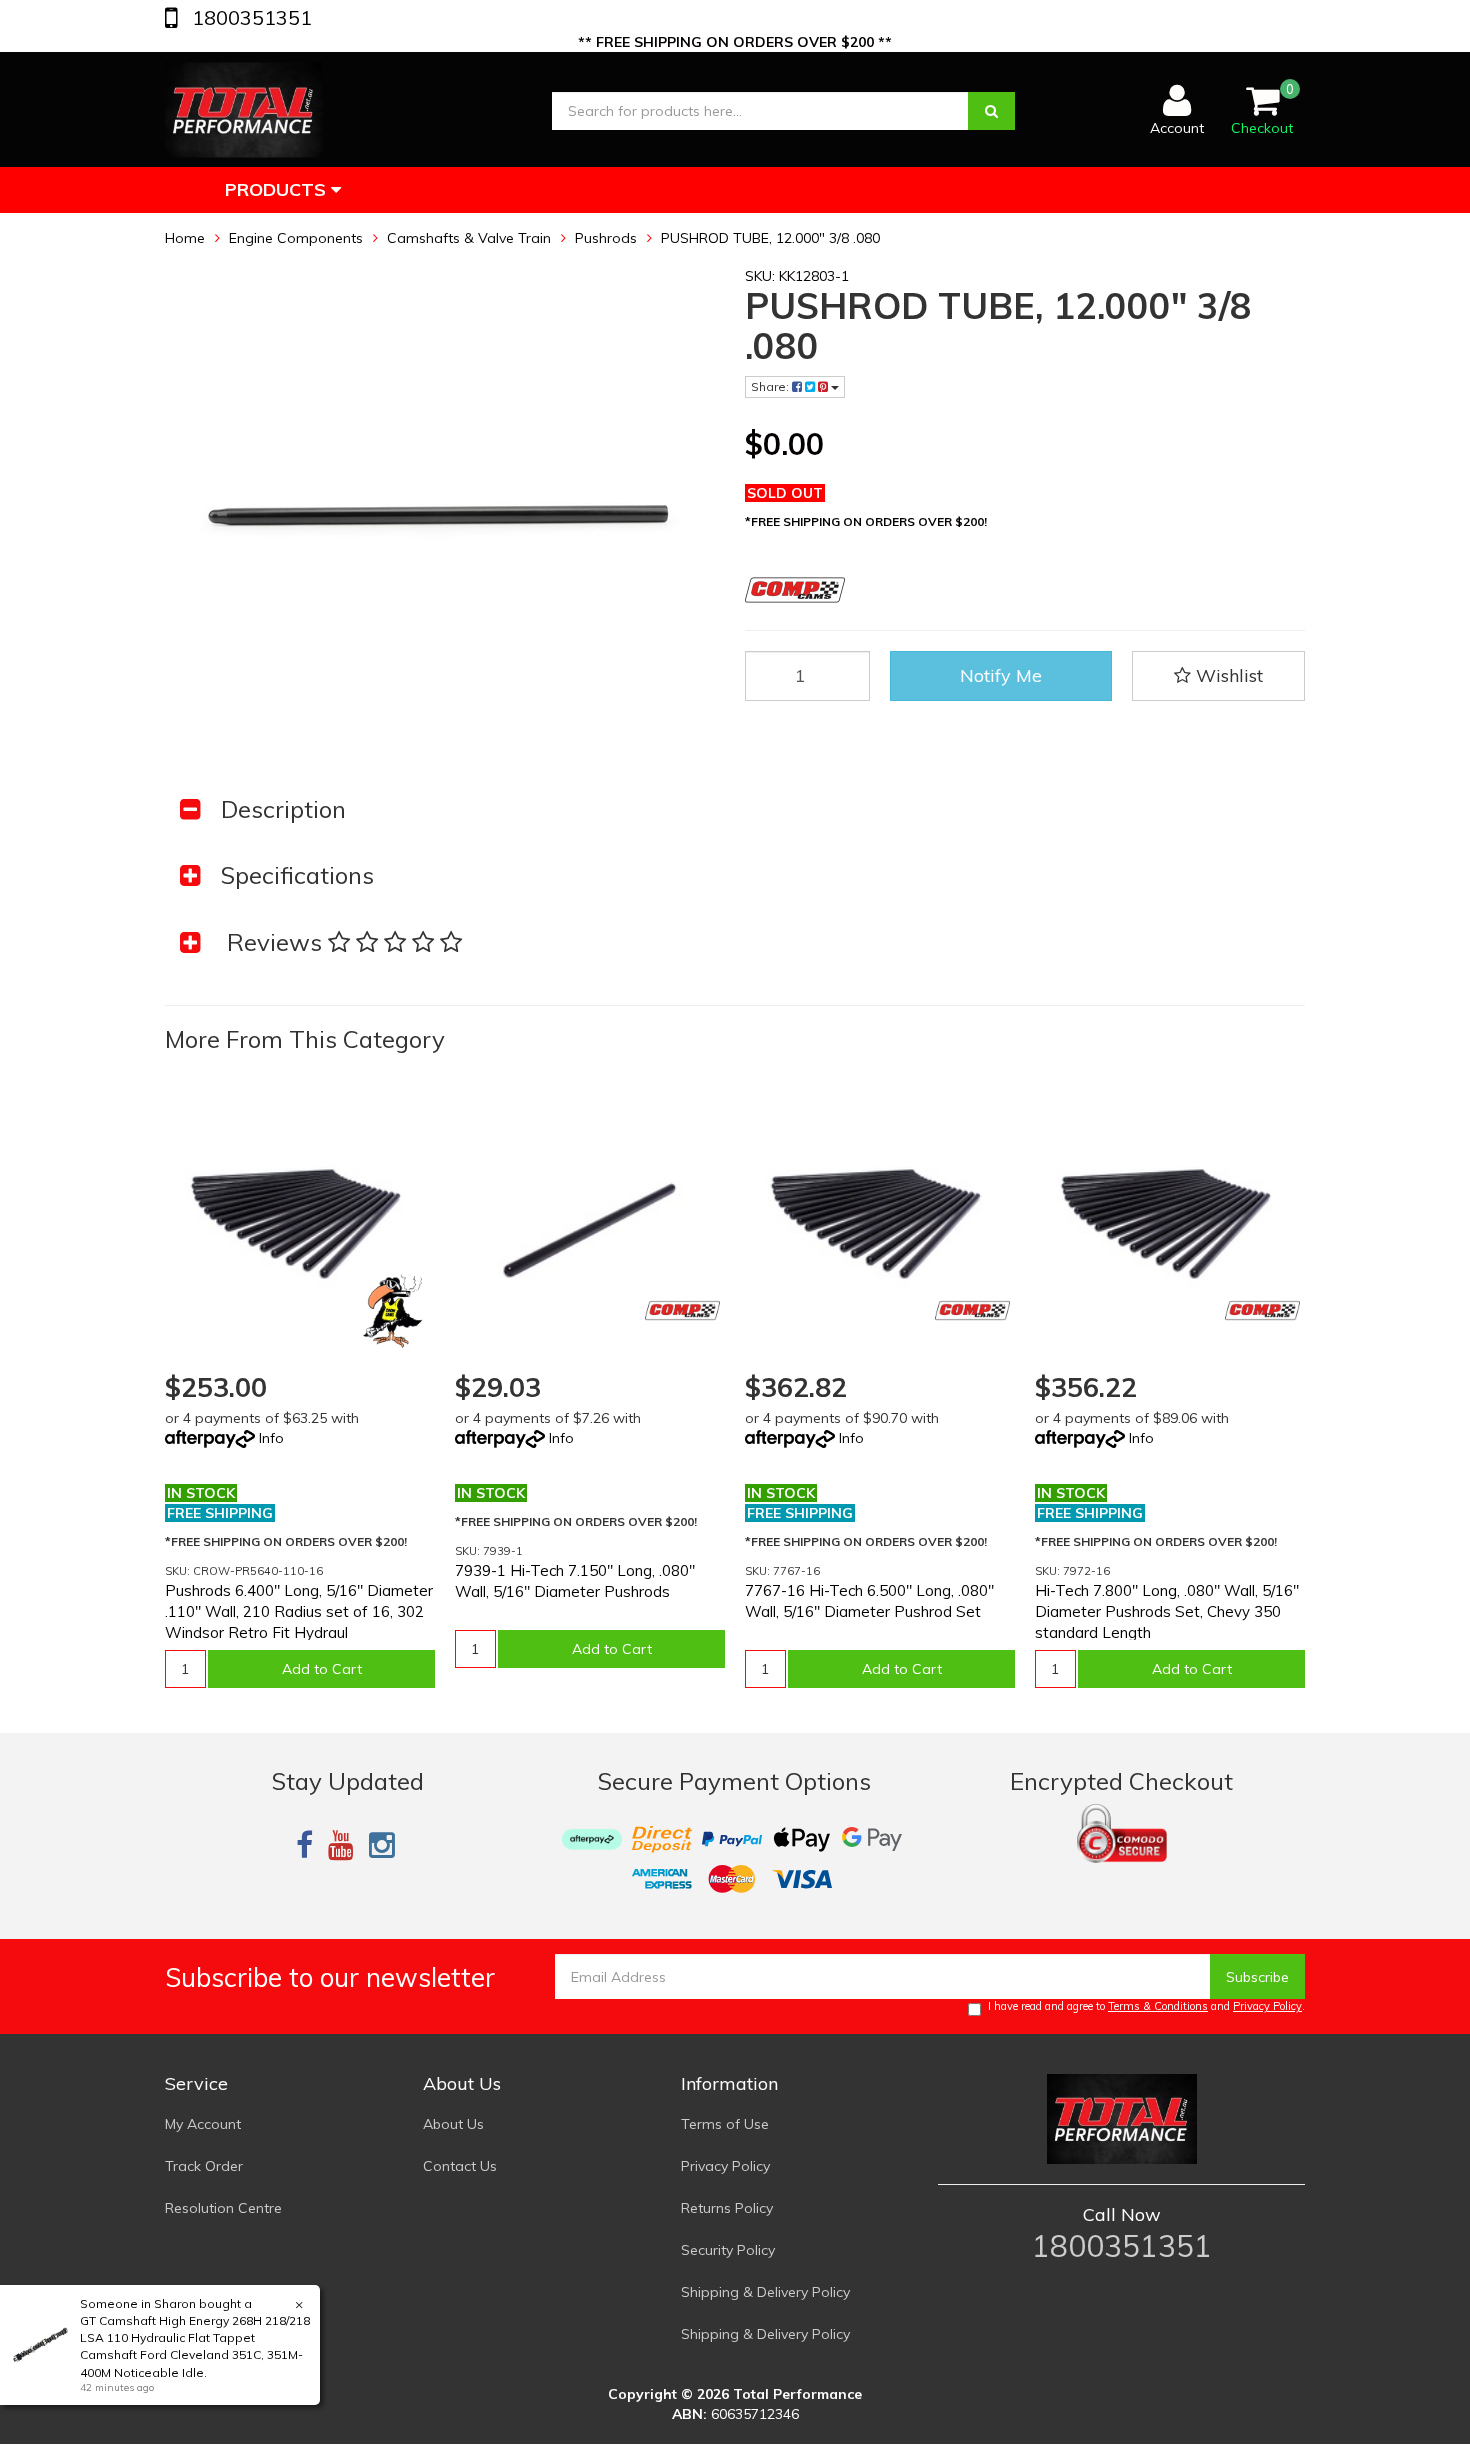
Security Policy (728, 2250)
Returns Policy (727, 2208)
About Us (453, 2124)
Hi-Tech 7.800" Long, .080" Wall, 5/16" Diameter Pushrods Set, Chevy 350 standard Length (1167, 1611)
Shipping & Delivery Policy (765, 2292)
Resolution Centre (223, 2208)
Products (278, 189)
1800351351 (249, 17)
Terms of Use (725, 2124)
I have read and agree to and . (1146, 2006)
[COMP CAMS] (682, 1310)
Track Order (204, 2166)
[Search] (991, 111)
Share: (771, 386)
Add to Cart (322, 1669)
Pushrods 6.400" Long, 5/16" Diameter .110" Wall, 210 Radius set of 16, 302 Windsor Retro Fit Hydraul (299, 1611)
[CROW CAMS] (392, 1310)
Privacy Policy (1267, 2006)
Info (271, 1438)
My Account (203, 2124)
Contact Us (460, 2166)
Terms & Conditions (1158, 2006)
